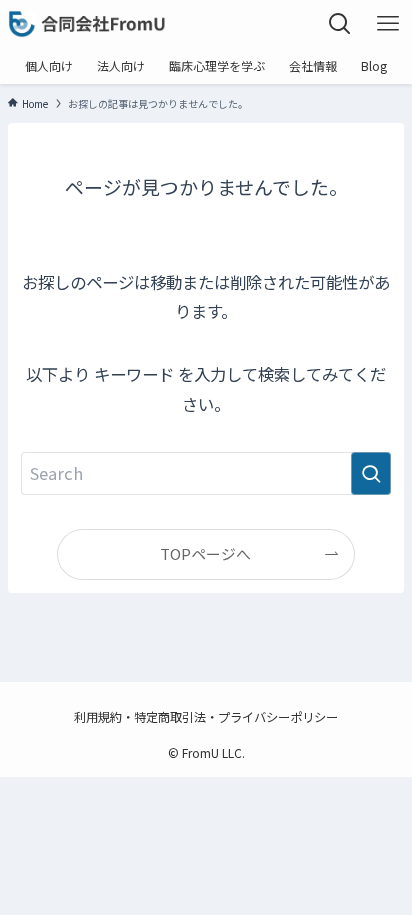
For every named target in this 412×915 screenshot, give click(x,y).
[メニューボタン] (388, 24)
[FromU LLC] (87, 24)
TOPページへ (205, 553)
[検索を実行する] (371, 473)
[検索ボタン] (340, 24)
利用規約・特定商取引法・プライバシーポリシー (206, 717)
